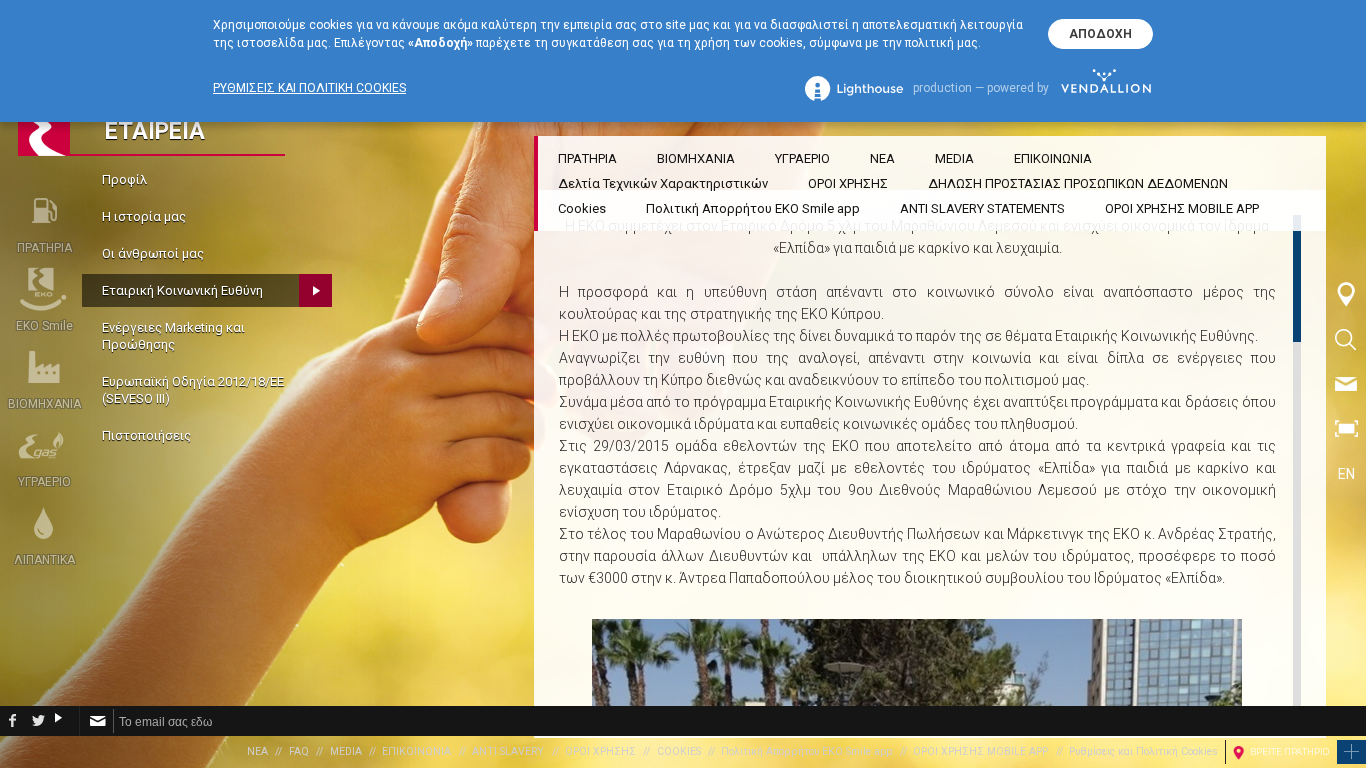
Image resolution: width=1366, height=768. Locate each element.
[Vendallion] (1106, 88)
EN (1346, 474)
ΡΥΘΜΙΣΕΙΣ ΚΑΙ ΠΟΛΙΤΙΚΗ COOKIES (309, 88)
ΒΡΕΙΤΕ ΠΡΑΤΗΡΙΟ (1289, 751)
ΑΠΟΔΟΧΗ (1100, 34)
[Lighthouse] (854, 88)
